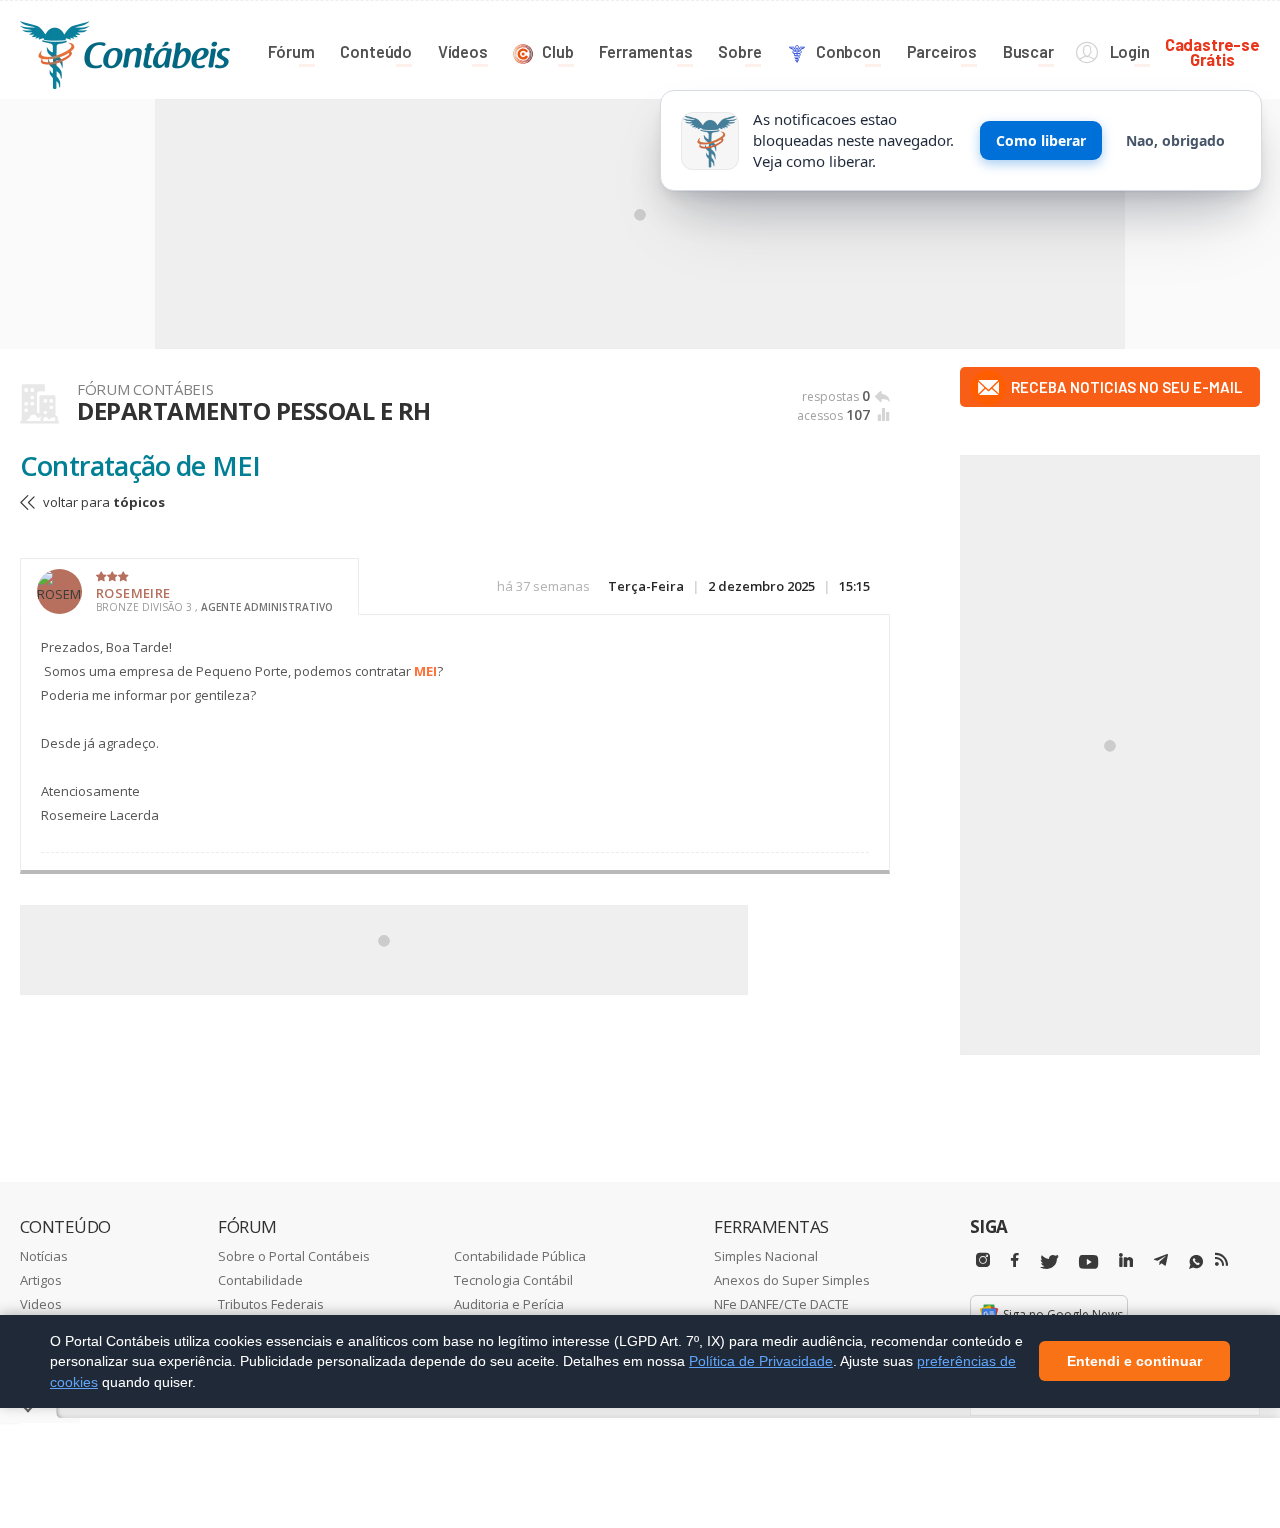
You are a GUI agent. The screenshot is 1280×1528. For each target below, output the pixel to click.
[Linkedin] (1126, 1260)
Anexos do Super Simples (792, 1280)
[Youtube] (1088, 1262)
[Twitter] (1049, 1262)
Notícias (44, 1256)
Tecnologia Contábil (513, 1280)
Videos (41, 1304)
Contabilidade (260, 1280)
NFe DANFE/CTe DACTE (781, 1304)
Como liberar (1041, 140)
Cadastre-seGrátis (1212, 51)
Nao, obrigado (1175, 140)
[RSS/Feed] (1221, 1260)
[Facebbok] (1015, 1260)
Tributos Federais (271, 1304)
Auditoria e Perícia (509, 1304)
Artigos (41, 1280)
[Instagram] (983, 1260)
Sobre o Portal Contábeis (294, 1256)
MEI (425, 671)
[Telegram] (1161, 1263)
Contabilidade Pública (520, 1256)
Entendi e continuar (1134, 1362)
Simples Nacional (766, 1256)
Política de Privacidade (761, 1361)
